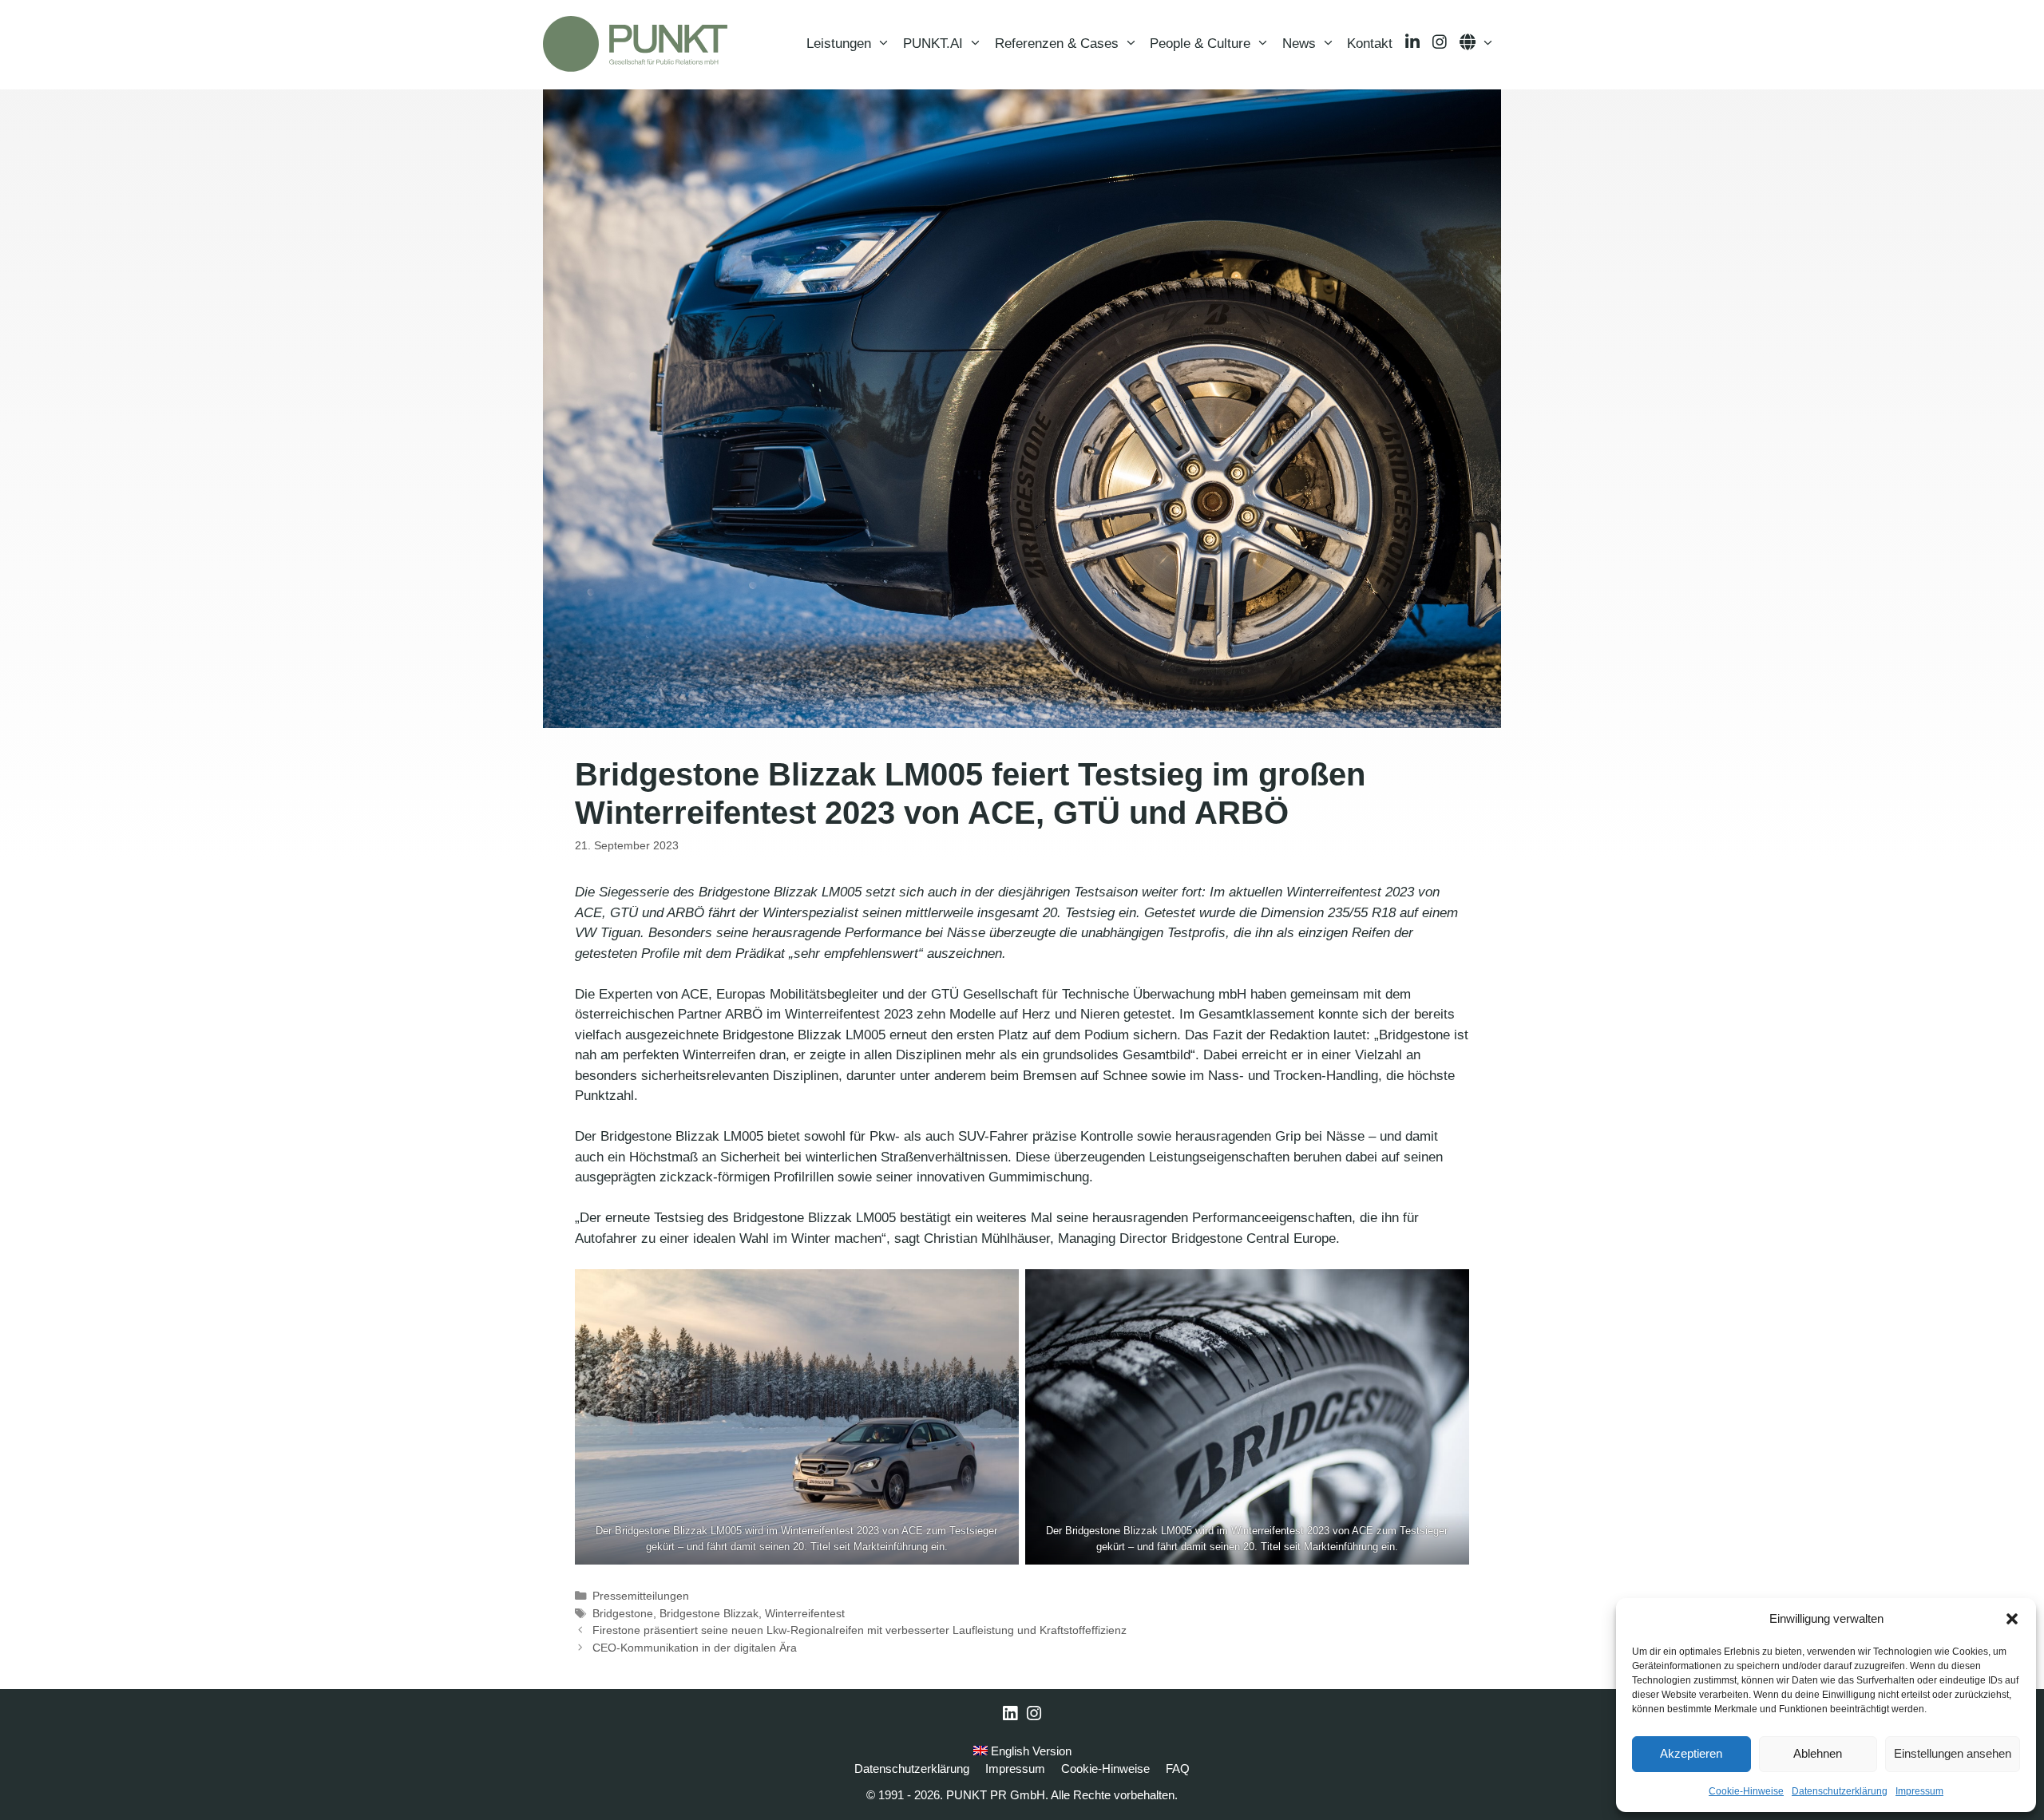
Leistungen (839, 44)
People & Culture (1200, 44)
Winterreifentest (805, 1613)
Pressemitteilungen (641, 1596)
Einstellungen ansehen (1953, 1753)
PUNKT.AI (933, 44)
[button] (2012, 1619)
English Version (1030, 1751)
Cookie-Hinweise (1746, 1791)
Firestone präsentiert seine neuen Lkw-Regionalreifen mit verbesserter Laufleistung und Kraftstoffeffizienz (860, 1630)
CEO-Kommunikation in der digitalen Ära (695, 1648)
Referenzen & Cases (1057, 44)
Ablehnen (1818, 1753)
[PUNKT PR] (635, 44)
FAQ (1178, 1769)
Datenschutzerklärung (1840, 1791)
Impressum (1919, 1791)
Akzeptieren (1691, 1753)
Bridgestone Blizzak (709, 1613)
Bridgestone (623, 1613)
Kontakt (1370, 44)
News (1299, 44)
